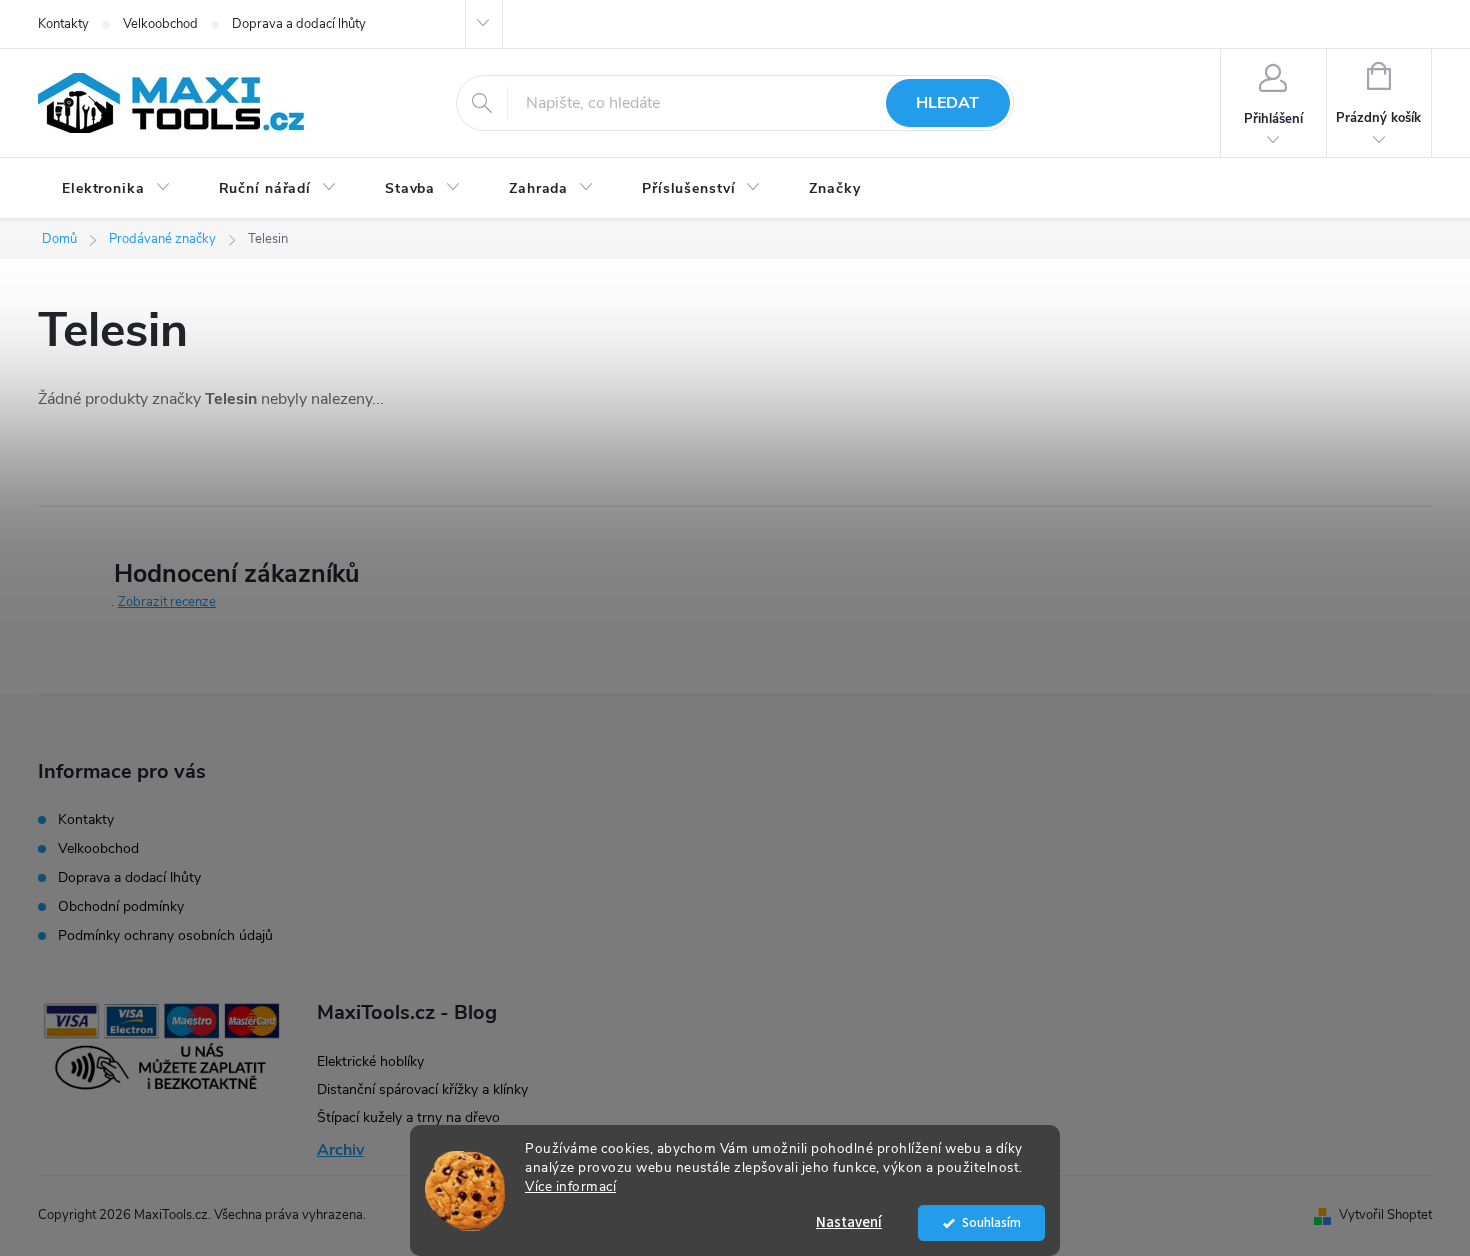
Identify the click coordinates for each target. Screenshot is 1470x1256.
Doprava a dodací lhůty (299, 24)
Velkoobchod (160, 24)
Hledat (947, 103)
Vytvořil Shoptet (1385, 1215)
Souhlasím (991, 1222)
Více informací (570, 1186)
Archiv (340, 1150)
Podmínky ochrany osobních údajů (165, 935)
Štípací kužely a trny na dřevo (408, 1117)
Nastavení (849, 1222)
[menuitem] (116, 189)
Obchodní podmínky (121, 906)
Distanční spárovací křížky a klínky (422, 1089)
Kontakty (63, 24)
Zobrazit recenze (167, 602)
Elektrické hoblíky (370, 1061)
